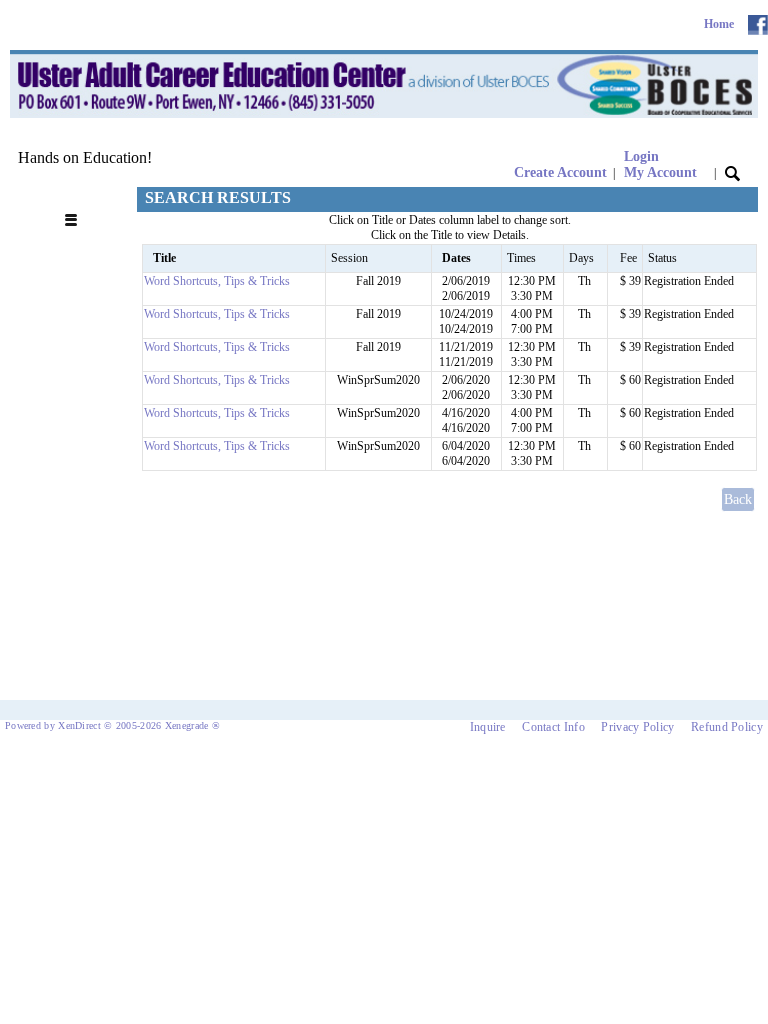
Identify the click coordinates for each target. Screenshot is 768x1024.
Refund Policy (727, 727)
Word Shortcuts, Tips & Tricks (217, 281)
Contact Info (553, 727)
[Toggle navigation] (76, 198)
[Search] (732, 172)
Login (660, 164)
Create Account (560, 172)
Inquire (488, 727)
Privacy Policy (637, 727)
